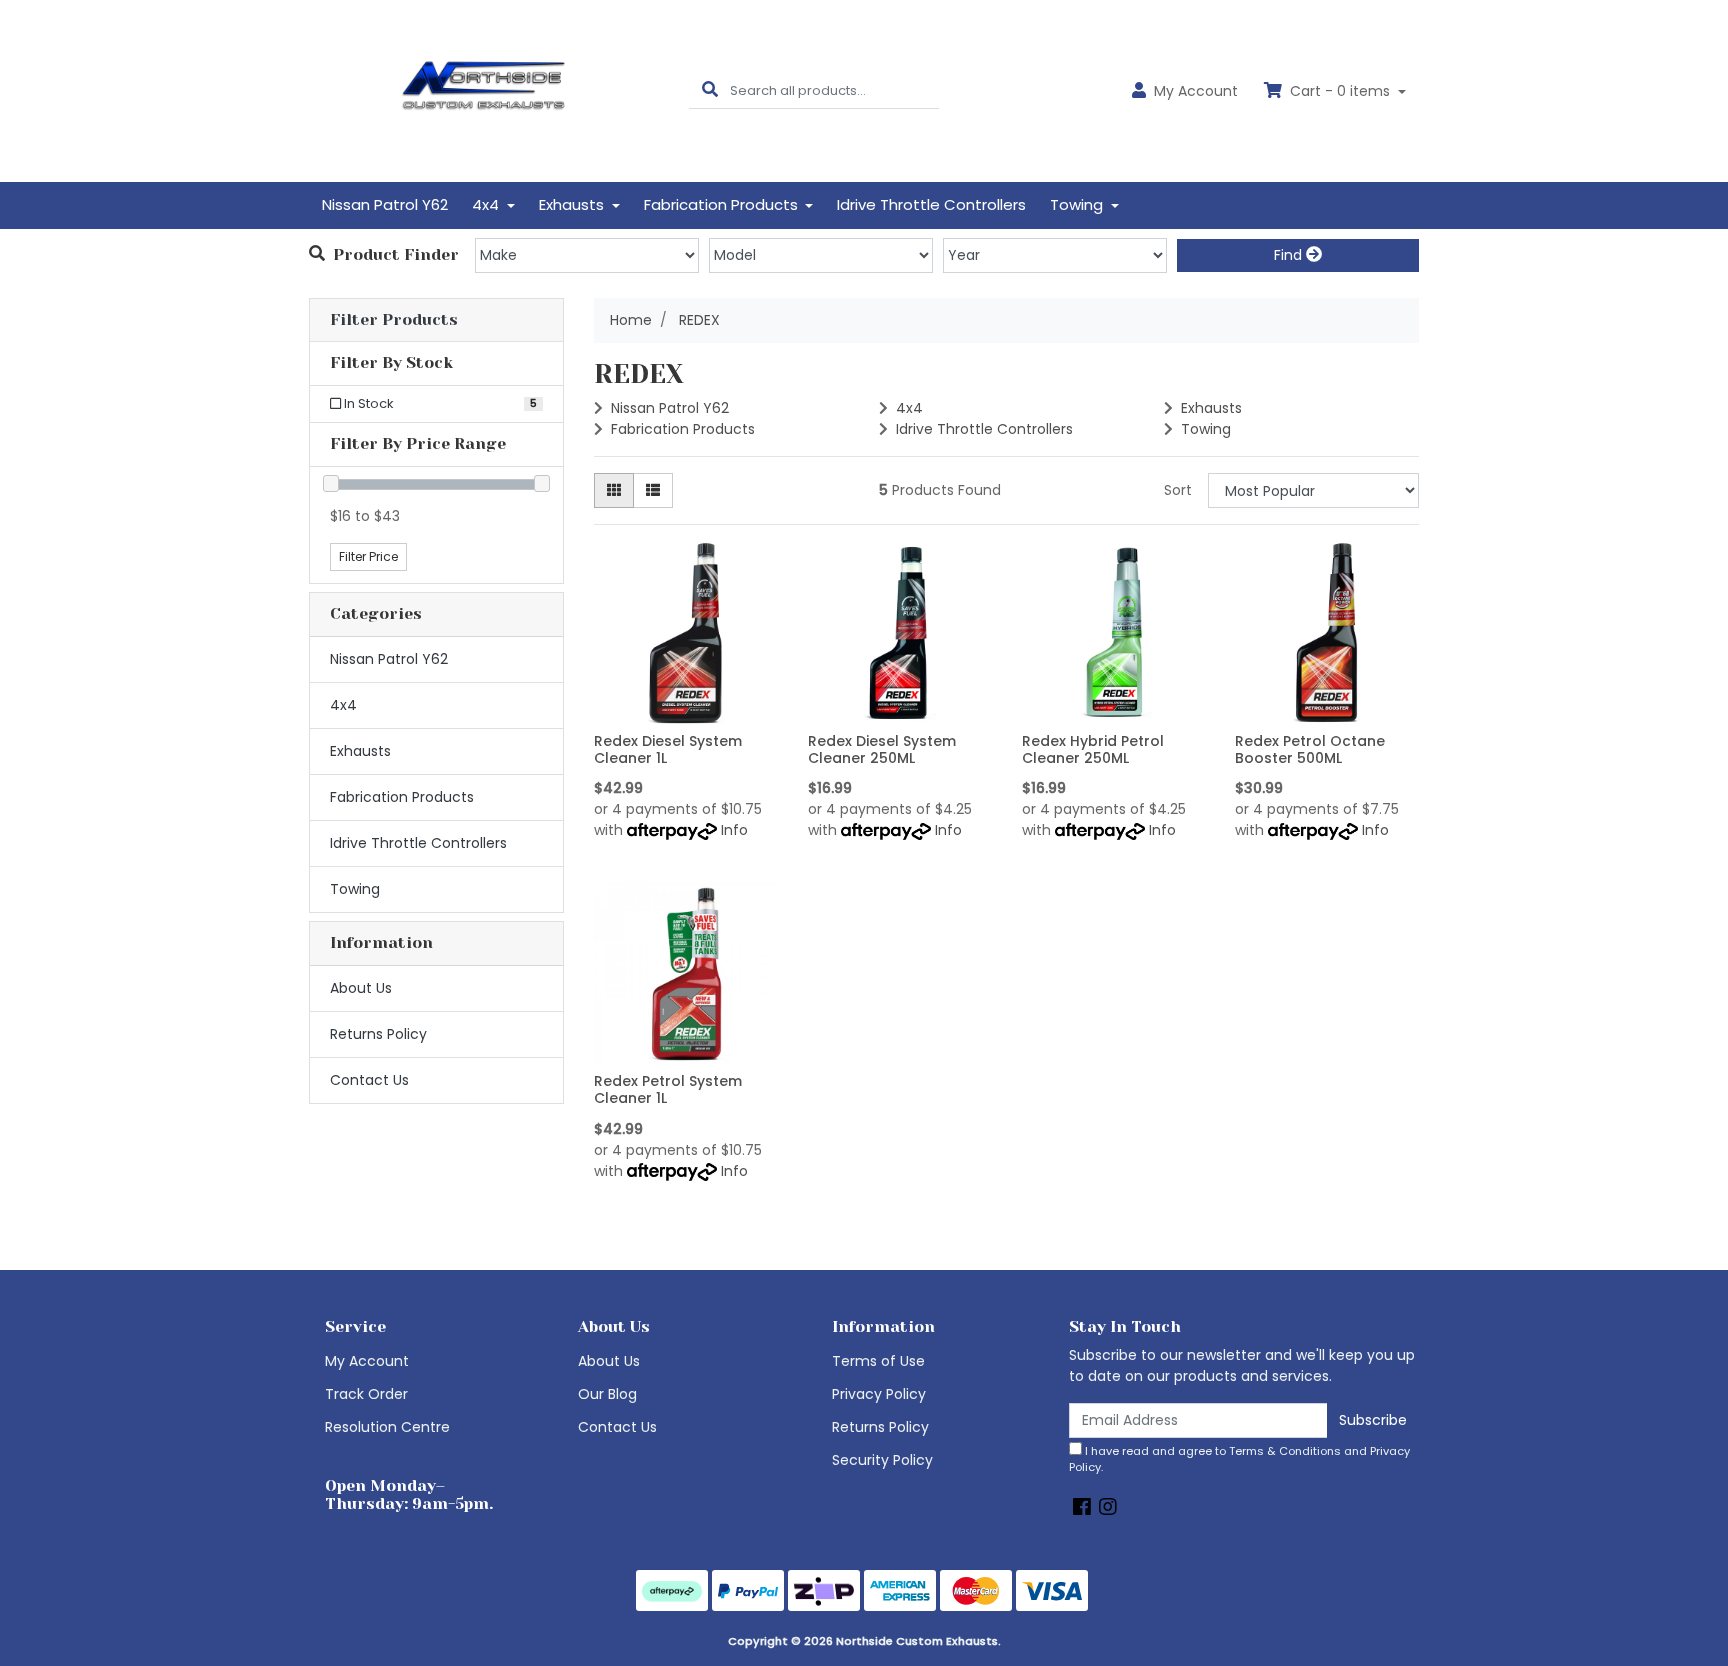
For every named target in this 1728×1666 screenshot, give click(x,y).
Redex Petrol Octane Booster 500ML (1310, 749)
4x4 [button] (487, 204)
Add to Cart (685, 710)
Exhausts (360, 751)
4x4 (343, 705)
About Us (361, 988)
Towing (355, 889)
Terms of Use (878, 1361)
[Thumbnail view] (614, 490)
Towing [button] (1078, 204)
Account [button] (1196, 91)
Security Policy (882, 1460)
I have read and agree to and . (1239, 1459)
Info (734, 830)
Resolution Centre (387, 1427)
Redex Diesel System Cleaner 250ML (882, 749)
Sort (1178, 490)
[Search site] (710, 90)
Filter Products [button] (394, 320)
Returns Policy (378, 1034)
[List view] (653, 490)
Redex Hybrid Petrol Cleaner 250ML (1093, 749)
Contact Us (369, 1080)
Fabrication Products (402, 797)
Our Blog (607, 1394)
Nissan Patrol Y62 (385, 204)
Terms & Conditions (1285, 1451)
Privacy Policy (879, 1394)
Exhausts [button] (573, 204)
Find (1290, 255)
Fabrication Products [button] (723, 204)
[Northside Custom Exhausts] (484, 90)
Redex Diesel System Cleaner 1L (668, 749)
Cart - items (1340, 91)
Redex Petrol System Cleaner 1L (668, 1089)
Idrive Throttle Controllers (931, 204)
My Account (367, 1361)
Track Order (366, 1394)
